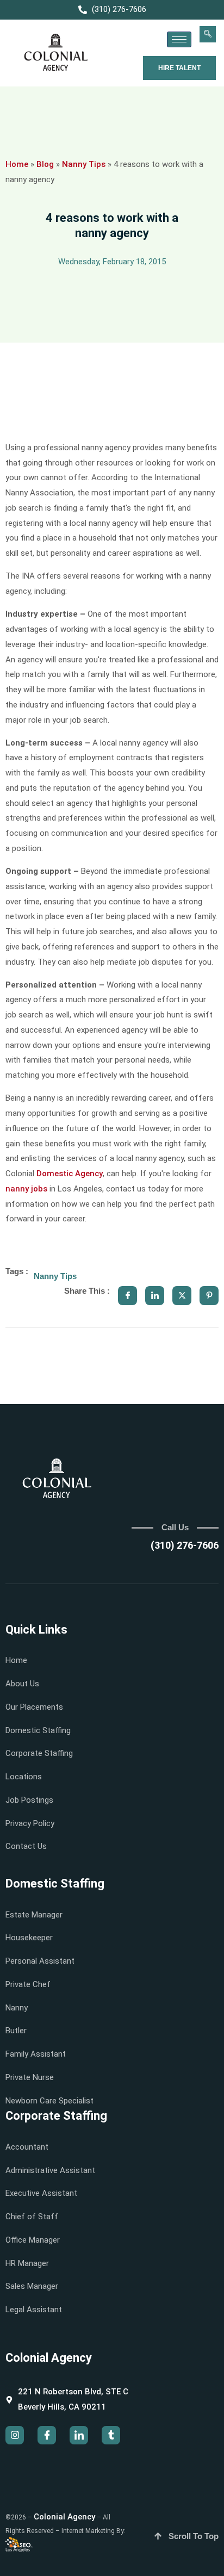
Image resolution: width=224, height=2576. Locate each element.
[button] (208, 34)
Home (17, 164)
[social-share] (127, 1296)
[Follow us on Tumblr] (111, 2435)
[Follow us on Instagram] (15, 2435)
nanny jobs (26, 1189)
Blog (45, 164)
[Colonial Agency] (56, 53)
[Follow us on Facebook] (47, 2435)
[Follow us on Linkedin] (79, 2435)
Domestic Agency (70, 1174)
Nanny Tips (84, 164)
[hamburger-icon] (179, 39)
